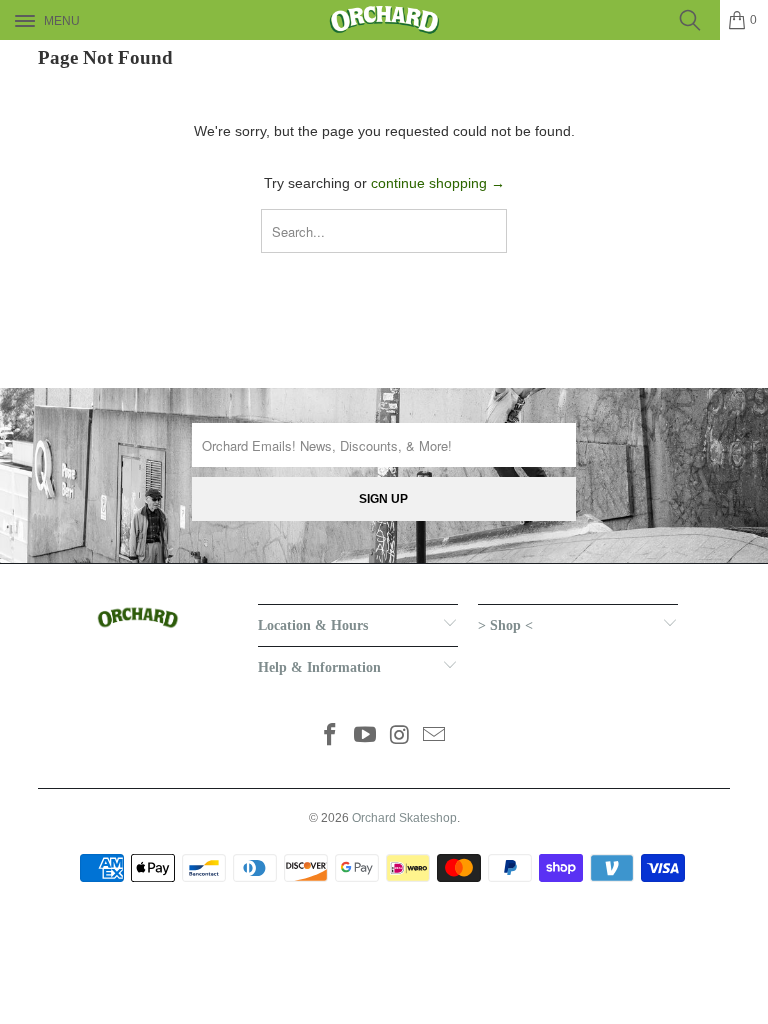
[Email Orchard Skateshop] (435, 736)
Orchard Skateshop (404, 818)
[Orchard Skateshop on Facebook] (331, 736)
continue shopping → (438, 183)
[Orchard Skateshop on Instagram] (401, 736)
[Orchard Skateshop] (384, 20)
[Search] (696, 20)
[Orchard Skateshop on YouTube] (366, 736)
